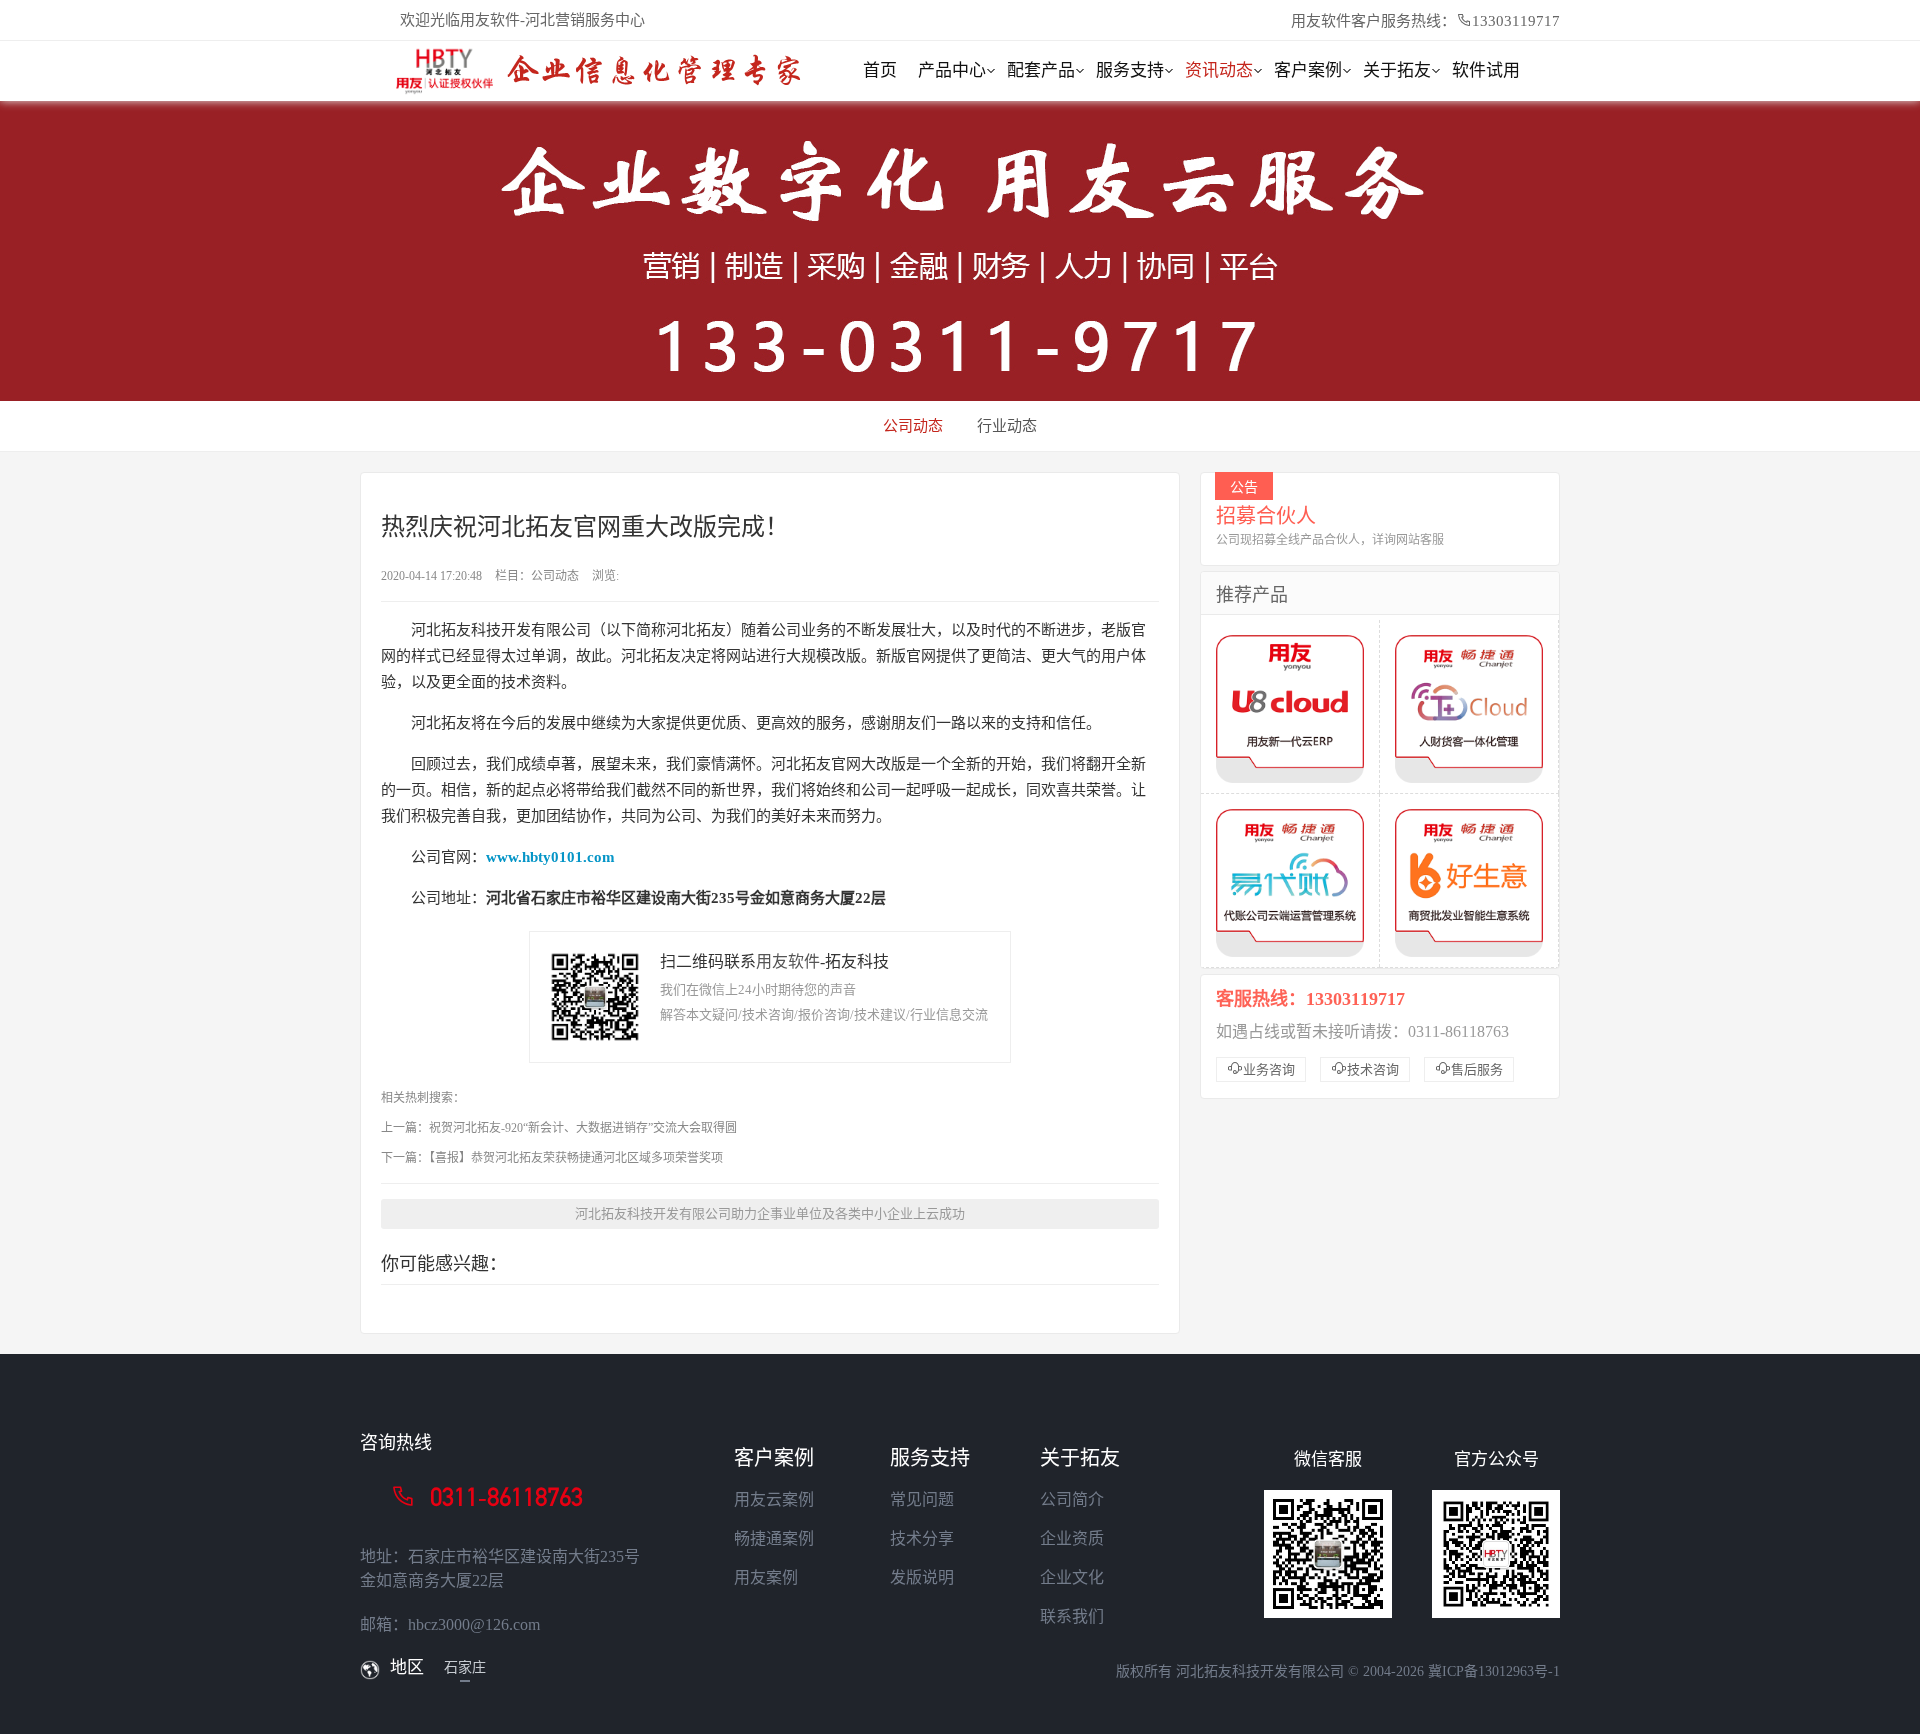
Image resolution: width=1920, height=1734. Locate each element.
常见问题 (922, 1499)
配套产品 (1041, 70)
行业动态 (1007, 426)
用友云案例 (774, 1499)
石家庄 (465, 1667)
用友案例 (766, 1577)
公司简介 (1072, 1499)
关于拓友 (1397, 70)
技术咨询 (1365, 1068)
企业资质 (1072, 1538)
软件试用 (1486, 70)
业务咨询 (1261, 1068)
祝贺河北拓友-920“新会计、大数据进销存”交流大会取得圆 (583, 1128)
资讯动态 (1219, 70)
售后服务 (1469, 1068)
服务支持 (1130, 70)
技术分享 (922, 1538)
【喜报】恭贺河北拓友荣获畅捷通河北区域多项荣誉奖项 (576, 1158)
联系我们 (1072, 1616)
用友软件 (788, 961)
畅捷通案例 (774, 1538)
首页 (880, 70)
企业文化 (1072, 1577)
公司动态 (913, 426)
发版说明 (922, 1577)
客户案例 (1308, 70)
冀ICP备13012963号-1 (1494, 1671)
